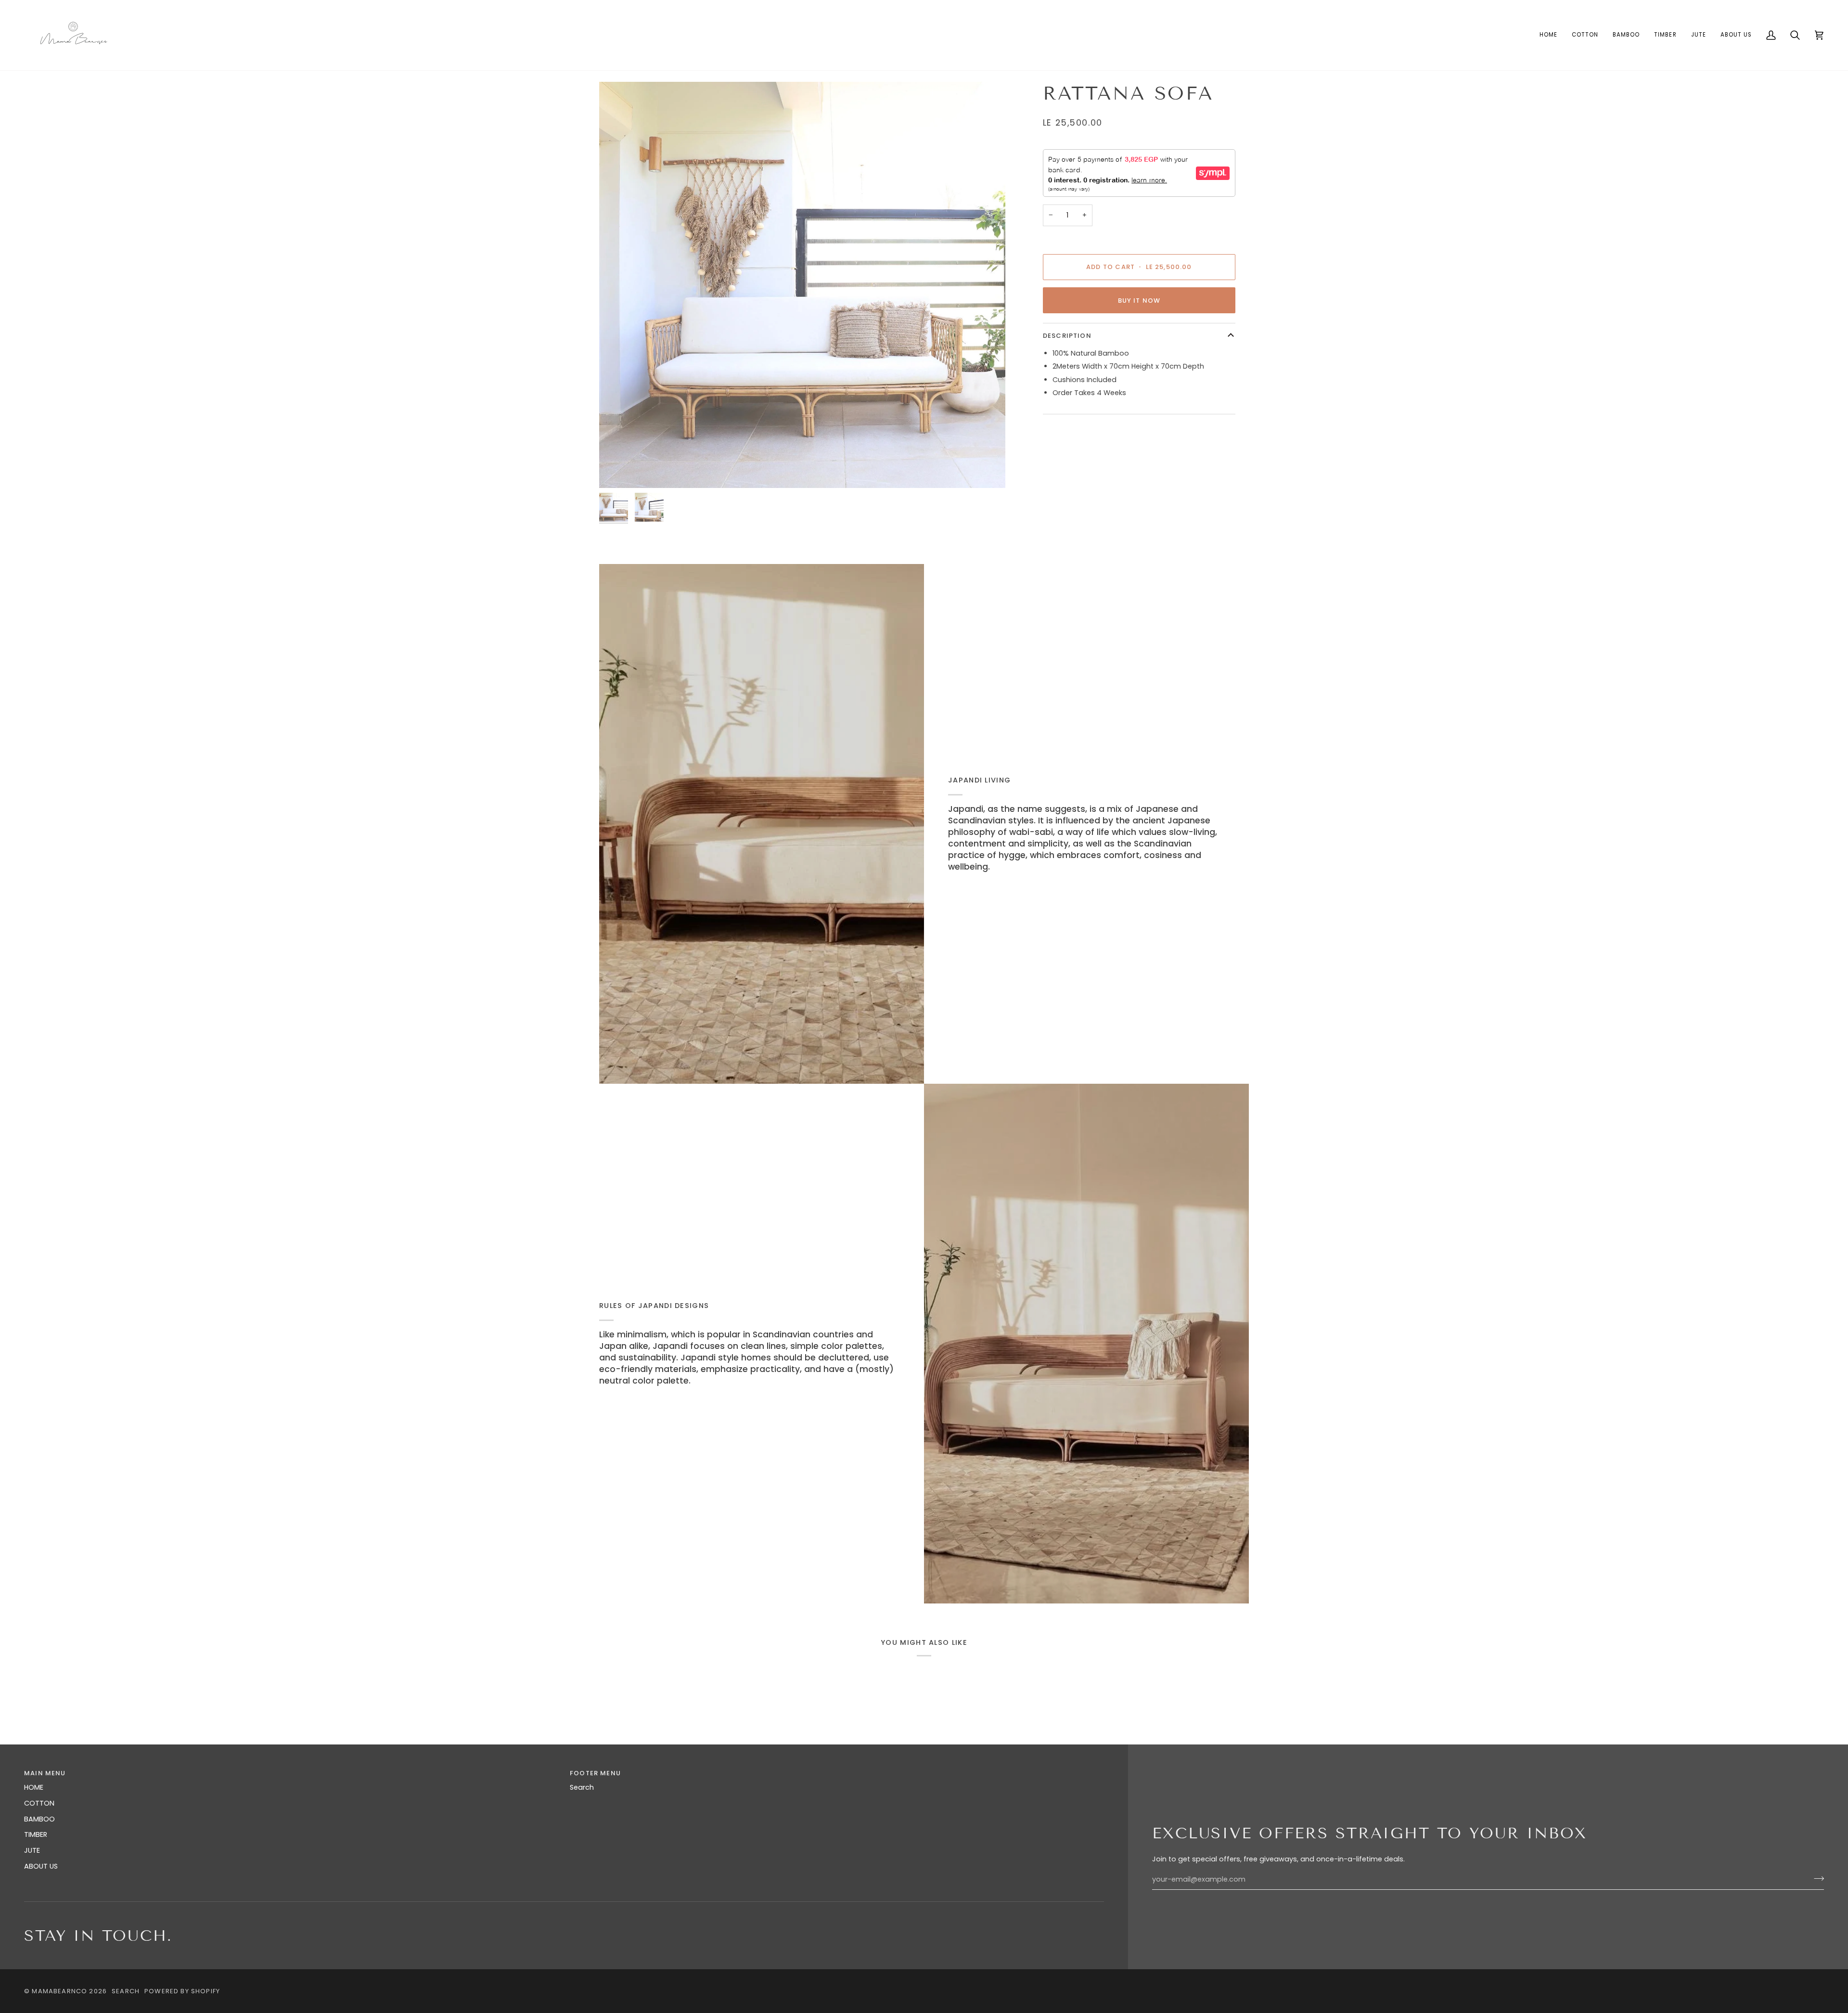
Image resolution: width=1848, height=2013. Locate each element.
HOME (34, 1787)
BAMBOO (39, 1819)
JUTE (32, 1850)
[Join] (1816, 1878)
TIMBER (36, 1834)
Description (1067, 336)
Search (582, 1787)
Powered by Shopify (182, 1991)
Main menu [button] (45, 1773)
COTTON (39, 1803)
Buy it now (1139, 301)
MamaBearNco (59, 1991)
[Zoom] (802, 285)
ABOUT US (41, 1866)
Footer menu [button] (595, 1773)
